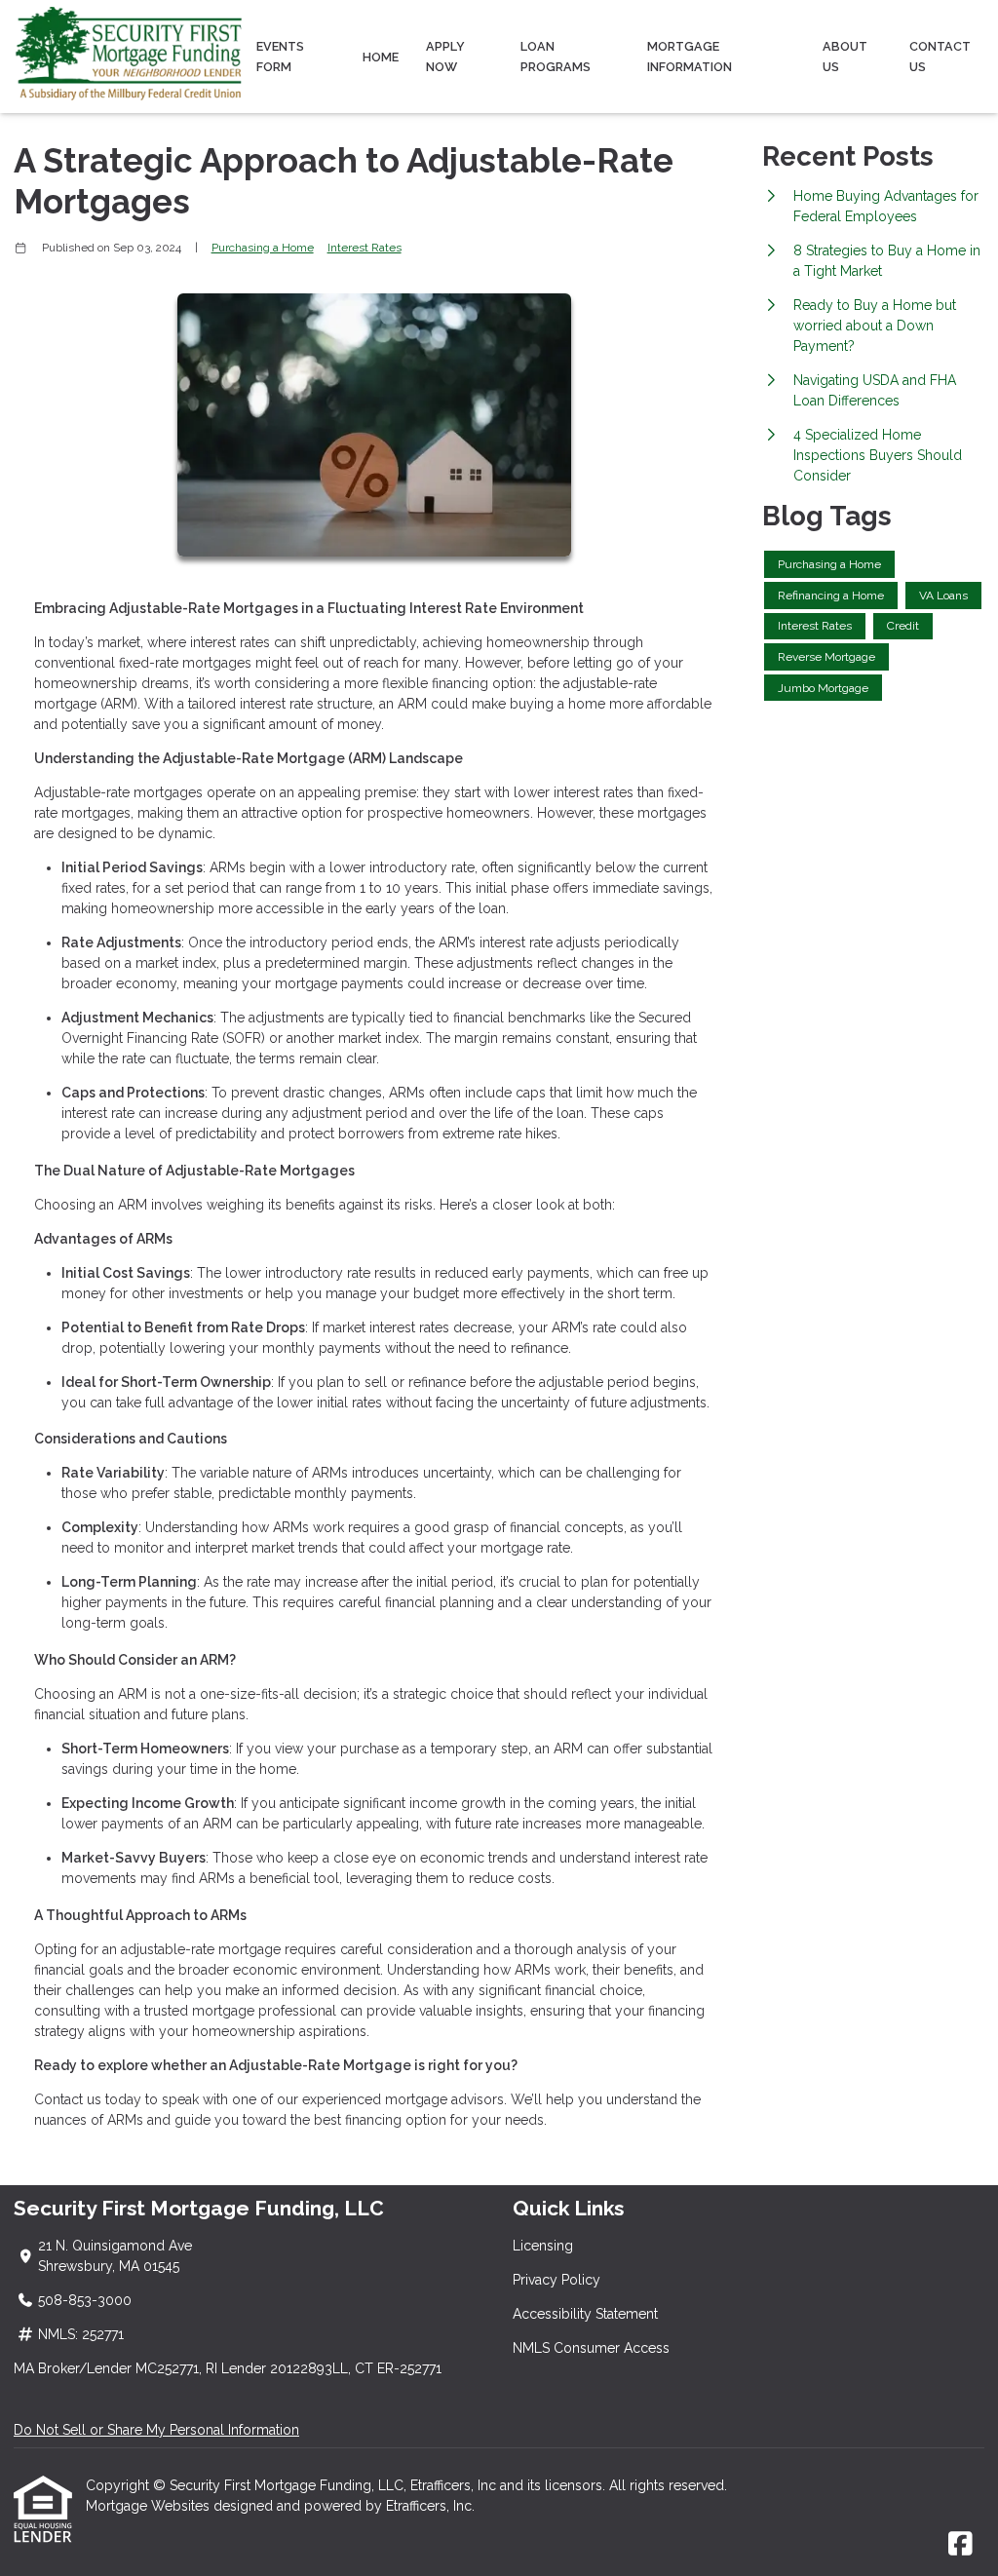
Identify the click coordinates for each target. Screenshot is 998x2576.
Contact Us (940, 57)
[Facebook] (960, 2545)
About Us (845, 57)
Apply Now (445, 57)
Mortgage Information (690, 57)
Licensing (543, 2246)
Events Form (280, 57)
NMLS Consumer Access (591, 2348)
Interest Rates (365, 248)
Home (381, 57)
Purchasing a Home (263, 248)
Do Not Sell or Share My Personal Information (156, 2430)
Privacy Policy (557, 2280)
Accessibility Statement (585, 2314)
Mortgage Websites (150, 2506)
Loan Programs (556, 57)
